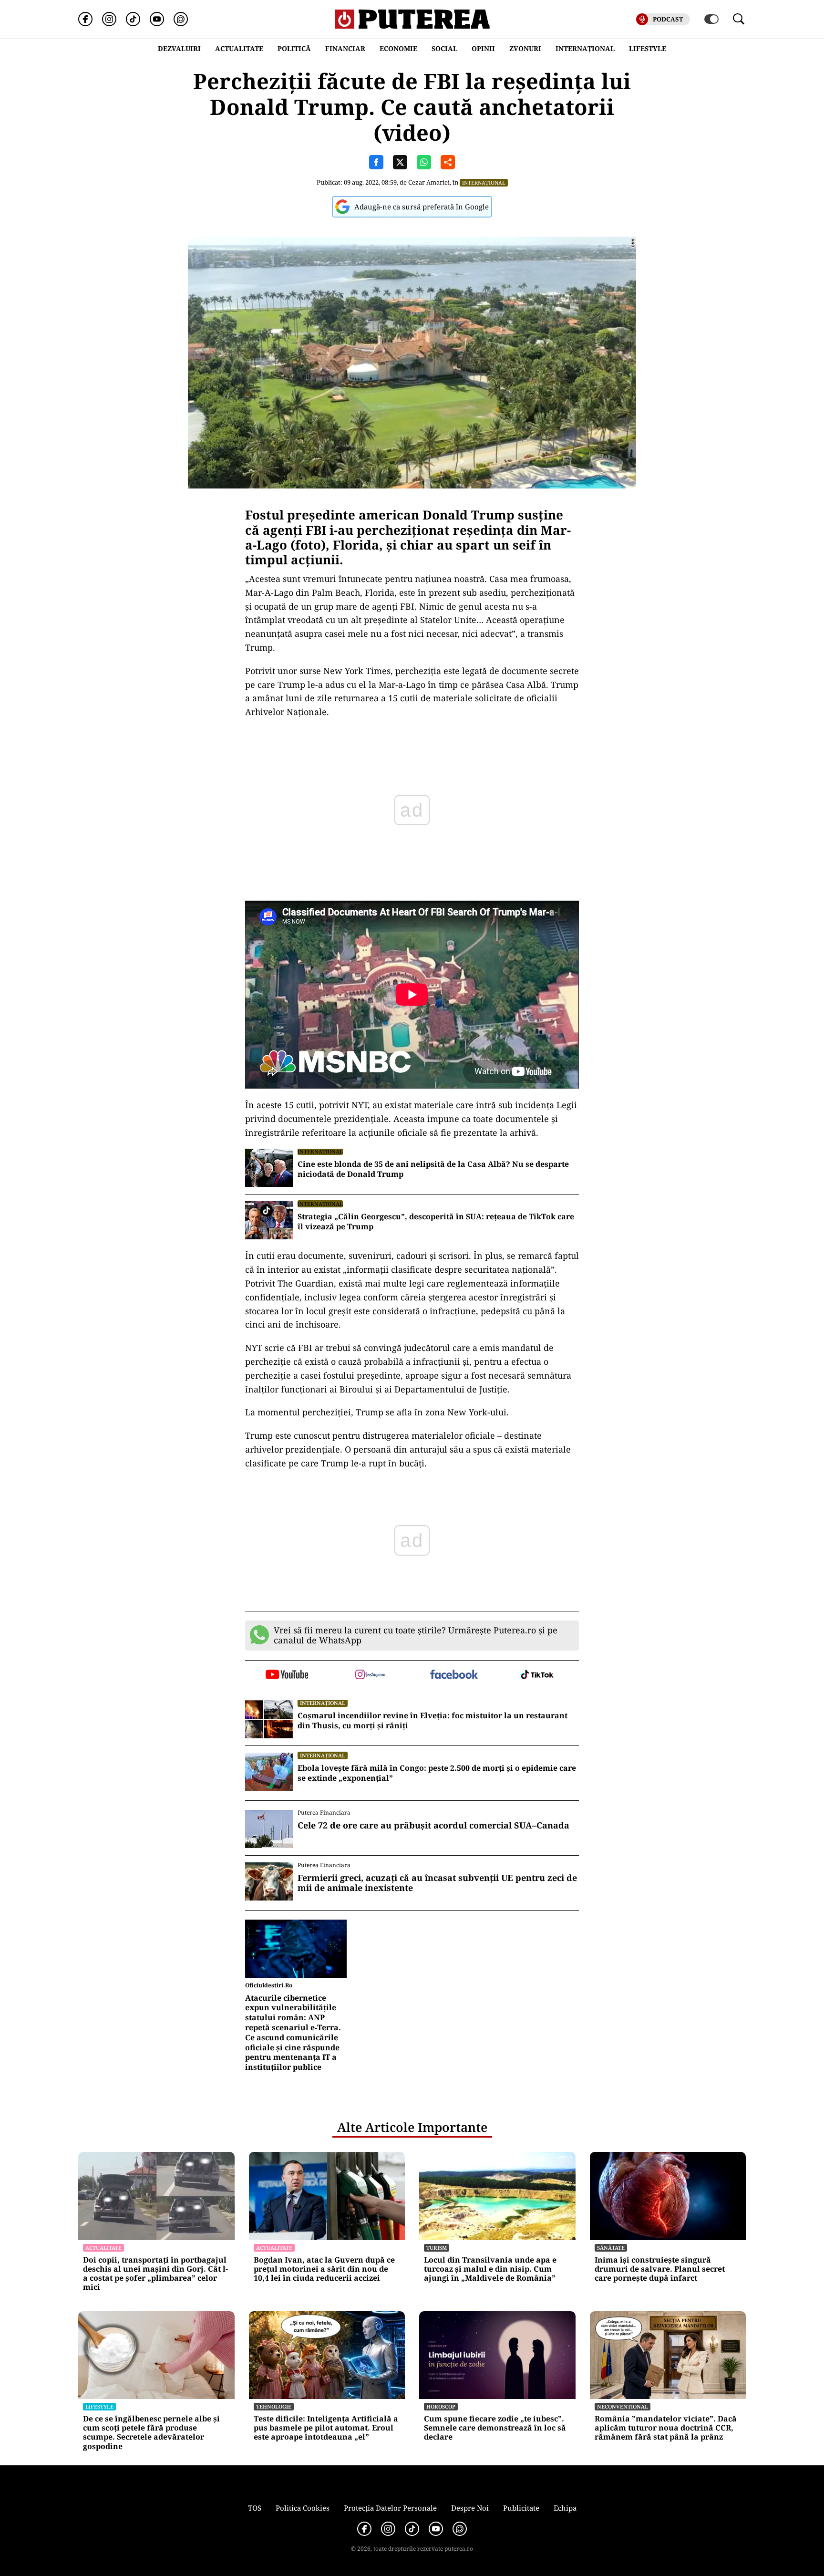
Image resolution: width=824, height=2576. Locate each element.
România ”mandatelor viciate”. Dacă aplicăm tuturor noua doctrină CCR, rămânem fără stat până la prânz (666, 2428)
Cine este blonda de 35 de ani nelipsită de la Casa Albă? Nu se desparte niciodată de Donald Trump (433, 1169)
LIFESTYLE (648, 48)
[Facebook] (85, 19)
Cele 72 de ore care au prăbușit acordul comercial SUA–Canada (433, 1826)
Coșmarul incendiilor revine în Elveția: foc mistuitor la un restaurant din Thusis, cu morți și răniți (433, 1721)
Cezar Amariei (429, 182)
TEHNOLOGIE (274, 2406)
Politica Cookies (303, 2508)
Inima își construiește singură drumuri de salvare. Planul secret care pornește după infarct (660, 2269)
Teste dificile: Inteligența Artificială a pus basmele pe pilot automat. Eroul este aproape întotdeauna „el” (326, 2428)
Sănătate (611, 2248)
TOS (255, 2508)
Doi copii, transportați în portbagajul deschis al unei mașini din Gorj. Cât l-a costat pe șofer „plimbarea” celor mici (155, 2274)
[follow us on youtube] (287, 1675)
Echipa (565, 2508)
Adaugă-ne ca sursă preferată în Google (422, 207)
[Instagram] (109, 19)
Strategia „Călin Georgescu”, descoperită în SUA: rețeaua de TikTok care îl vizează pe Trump (436, 1222)
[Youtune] (157, 19)
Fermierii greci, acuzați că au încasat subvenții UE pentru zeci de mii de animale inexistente (437, 1883)
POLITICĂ (294, 48)
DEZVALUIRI (179, 48)
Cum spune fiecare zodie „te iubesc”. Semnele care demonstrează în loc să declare (495, 2428)
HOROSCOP (441, 2406)
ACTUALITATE (239, 48)
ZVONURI (525, 48)
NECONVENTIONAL (623, 2406)
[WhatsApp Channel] (181, 19)
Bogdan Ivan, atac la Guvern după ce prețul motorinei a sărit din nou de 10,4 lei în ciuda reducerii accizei (324, 2269)
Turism (437, 2248)
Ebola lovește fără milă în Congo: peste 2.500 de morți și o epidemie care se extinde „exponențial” (437, 1773)
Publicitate (521, 2508)
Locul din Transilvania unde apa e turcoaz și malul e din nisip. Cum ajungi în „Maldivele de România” (490, 2269)
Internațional (484, 182)
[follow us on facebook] (454, 1675)
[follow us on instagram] (370, 1675)
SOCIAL (444, 48)
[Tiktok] (133, 19)
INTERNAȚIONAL (585, 48)
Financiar (345, 48)
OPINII (483, 48)
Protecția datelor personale (390, 2508)
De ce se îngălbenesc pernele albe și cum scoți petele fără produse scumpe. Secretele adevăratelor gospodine (151, 2433)
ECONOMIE (398, 48)
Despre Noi (470, 2508)
